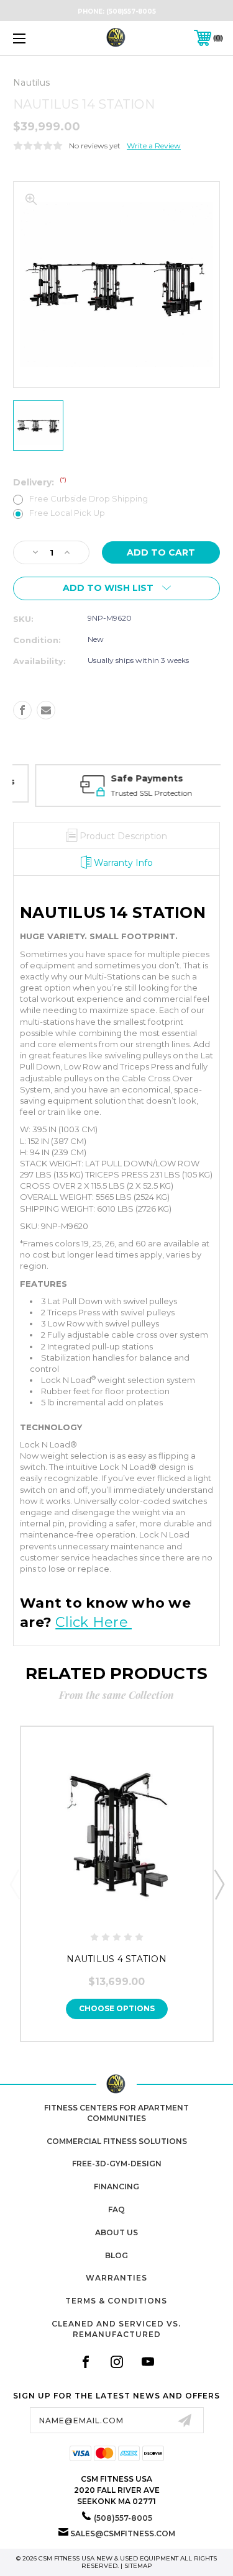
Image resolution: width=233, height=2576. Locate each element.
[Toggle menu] (34, 38)
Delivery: (40, 482)
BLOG (116, 2255)
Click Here (94, 1622)
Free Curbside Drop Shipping (89, 499)
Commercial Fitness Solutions (117, 2141)
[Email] (46, 710)
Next (219, 1884)
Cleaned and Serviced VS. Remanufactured (116, 2329)
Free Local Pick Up (67, 513)
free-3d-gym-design (117, 2164)
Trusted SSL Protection (132, 793)
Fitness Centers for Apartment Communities (116, 2113)
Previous (14, 1884)
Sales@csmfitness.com (123, 2533)
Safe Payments (127, 778)
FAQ (116, 2209)
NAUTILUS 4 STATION (116, 1959)
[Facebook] (22, 710)
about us (116, 2232)
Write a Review (154, 146)
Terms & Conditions (116, 2301)
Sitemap (138, 2566)
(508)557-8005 (131, 11)
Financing (116, 2186)
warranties (116, 2278)
